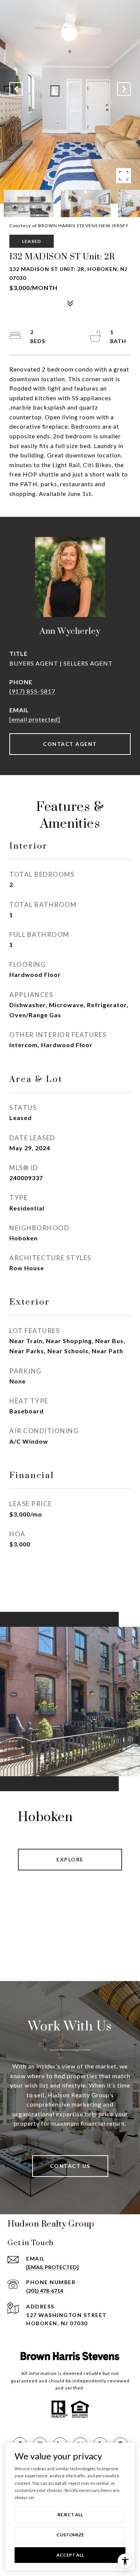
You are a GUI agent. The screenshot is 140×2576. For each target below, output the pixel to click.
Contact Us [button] (70, 2166)
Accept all (70, 2555)
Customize (70, 2535)
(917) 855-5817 (32, 691)
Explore (70, 1859)
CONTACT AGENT (70, 744)
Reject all (70, 2515)
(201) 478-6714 (45, 2291)
